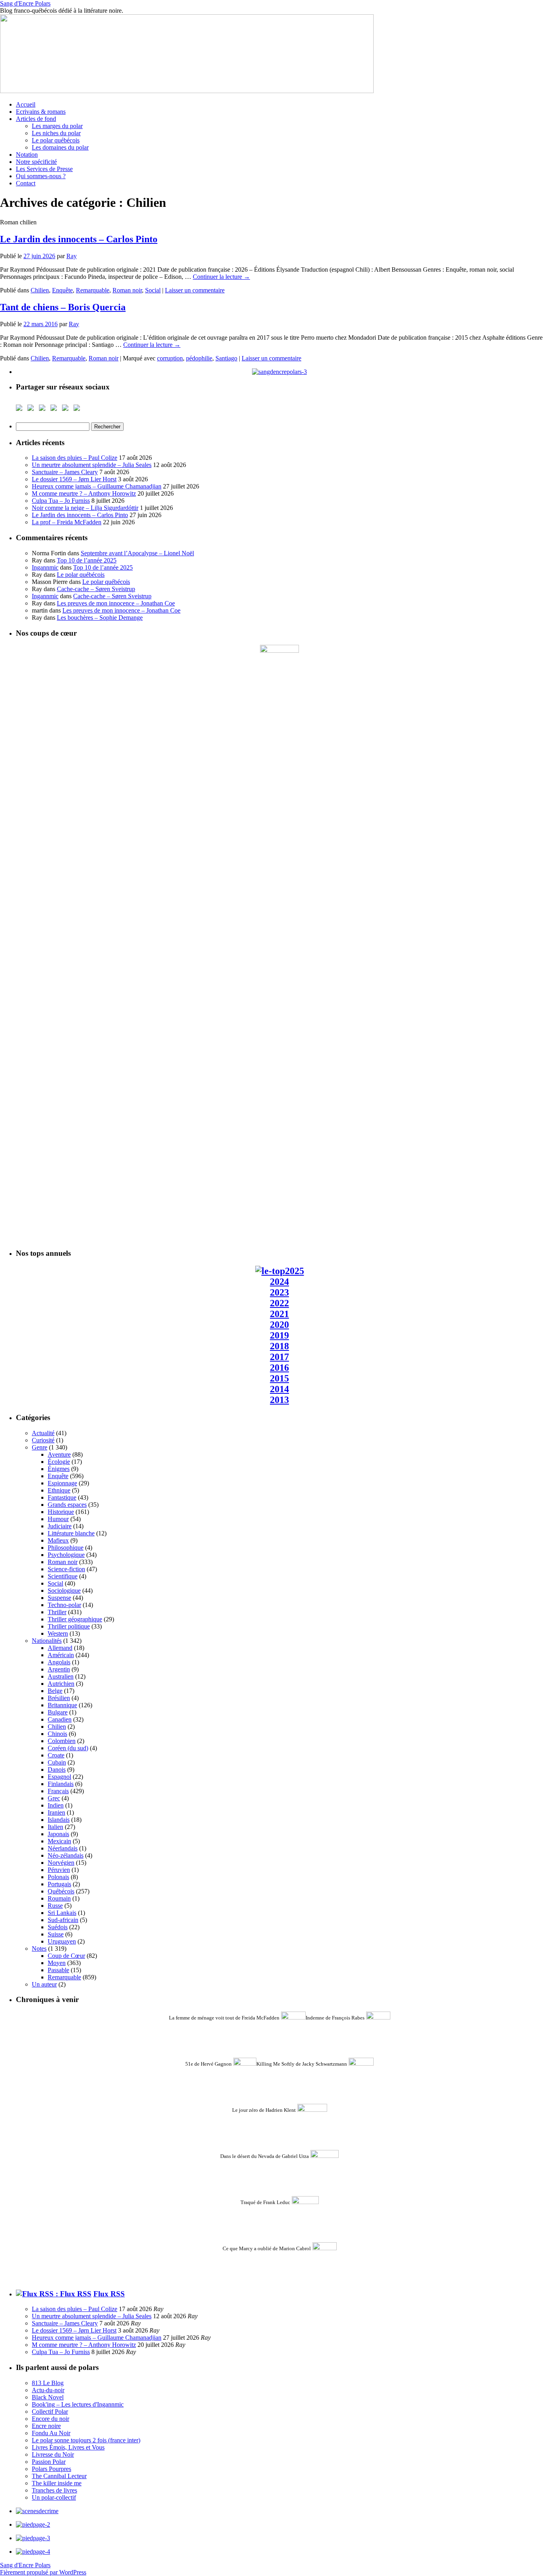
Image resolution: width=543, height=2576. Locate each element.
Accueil (26, 104)
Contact (26, 183)
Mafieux (58, 1540)
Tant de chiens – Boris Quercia (63, 307)
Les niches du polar (56, 133)
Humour (58, 1519)
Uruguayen (62, 1941)
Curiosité (43, 1440)
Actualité (43, 1433)
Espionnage (62, 1483)
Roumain (59, 1898)
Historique (61, 1512)
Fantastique (62, 1497)
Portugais (59, 1884)
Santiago (226, 358)
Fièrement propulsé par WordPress (43, 2572)
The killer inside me (57, 2483)
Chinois (57, 1734)
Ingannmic (45, 567)
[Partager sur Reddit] (44, 409)
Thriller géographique (75, 1619)
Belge (55, 1691)
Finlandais (61, 1784)
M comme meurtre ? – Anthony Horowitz (84, 493)
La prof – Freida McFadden (67, 522)
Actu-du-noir (48, 2390)
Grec (54, 1798)
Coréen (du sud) (68, 1748)
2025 (295, 1271)
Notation (27, 155)
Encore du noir (50, 2419)
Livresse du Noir (53, 2454)
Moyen (57, 1963)
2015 (279, 1378)
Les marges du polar (57, 126)
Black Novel (48, 2397)
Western (58, 1633)
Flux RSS (109, 2294)
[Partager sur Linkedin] (67, 409)
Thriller (57, 1612)
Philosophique (66, 1548)
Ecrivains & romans (41, 112)
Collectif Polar (50, 2412)
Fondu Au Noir (51, 2433)
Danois (57, 1770)
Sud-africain (63, 1920)
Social (153, 290)
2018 (279, 1346)
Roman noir (127, 290)
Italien (55, 1827)
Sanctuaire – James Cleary (65, 472)
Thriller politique (69, 1626)
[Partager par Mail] (78, 409)
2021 (279, 1314)
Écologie (59, 1462)
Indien (56, 1805)
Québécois (61, 1891)
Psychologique (66, 1555)
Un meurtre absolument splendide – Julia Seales (92, 465)
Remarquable (93, 290)
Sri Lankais (62, 1913)
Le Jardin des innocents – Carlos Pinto (79, 239)
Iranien (56, 1812)
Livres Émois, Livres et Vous (68, 2447)
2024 (279, 1282)
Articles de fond (36, 119)
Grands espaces (67, 1505)
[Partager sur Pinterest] (55, 409)
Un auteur (44, 1984)
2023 (279, 1292)
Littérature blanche (71, 1533)
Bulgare (58, 1712)
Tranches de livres (54, 2490)
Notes (39, 1949)
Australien (61, 1676)
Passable (58, 1970)
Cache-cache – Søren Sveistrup (96, 589)
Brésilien (59, 1698)
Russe (55, 1906)
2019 (279, 1335)
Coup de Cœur (66, 1956)
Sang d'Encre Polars (25, 3)
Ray (72, 256)
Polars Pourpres (51, 2469)
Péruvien (59, 1870)
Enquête (62, 290)
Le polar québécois (56, 140)
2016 (279, 1368)
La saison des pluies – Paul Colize (75, 458)
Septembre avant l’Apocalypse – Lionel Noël (137, 553)
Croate (56, 1755)
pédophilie (199, 358)
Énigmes (59, 1469)
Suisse (56, 1934)
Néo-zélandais (66, 1855)
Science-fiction (66, 1569)
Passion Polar (49, 2462)
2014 (279, 1389)
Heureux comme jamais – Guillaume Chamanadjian (97, 486)
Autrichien (61, 1684)
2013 (279, 1400)
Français (58, 1791)
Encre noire (46, 2426)
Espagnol (59, 1777)
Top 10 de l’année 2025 (87, 560)
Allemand (60, 1648)
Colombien (62, 1741)
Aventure (59, 1454)
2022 (279, 1303)
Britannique (62, 1705)
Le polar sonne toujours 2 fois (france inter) (86, 2440)
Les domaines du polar (60, 147)
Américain (61, 1655)
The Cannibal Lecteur (59, 2476)
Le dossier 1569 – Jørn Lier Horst (74, 479)
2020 (279, 1325)
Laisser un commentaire (195, 290)
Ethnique (59, 1490)
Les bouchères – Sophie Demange (100, 618)
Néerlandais (63, 1848)
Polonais (58, 1877)
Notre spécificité (36, 162)
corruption (170, 358)
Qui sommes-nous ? (41, 176)
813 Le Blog (48, 2383)
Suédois (58, 1927)
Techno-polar (64, 1605)
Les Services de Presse (44, 169)
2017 (279, 1357)
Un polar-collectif (54, 2497)
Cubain (57, 1762)
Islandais (59, 1820)
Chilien (40, 290)
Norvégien (61, 1863)
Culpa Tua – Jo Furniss (61, 501)
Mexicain (59, 1841)
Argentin (59, 1669)
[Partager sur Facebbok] (21, 409)
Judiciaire (60, 1526)
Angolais (59, 1662)
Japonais (58, 1834)
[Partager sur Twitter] (32, 409)
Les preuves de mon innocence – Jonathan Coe (116, 603)
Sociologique (64, 1591)
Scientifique (63, 1576)
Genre (40, 1447)
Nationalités (47, 1641)
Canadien (60, 1719)
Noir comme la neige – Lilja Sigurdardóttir (85, 508)
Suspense (59, 1598)
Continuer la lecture (221, 277)
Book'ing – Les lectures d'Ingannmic (78, 2404)
